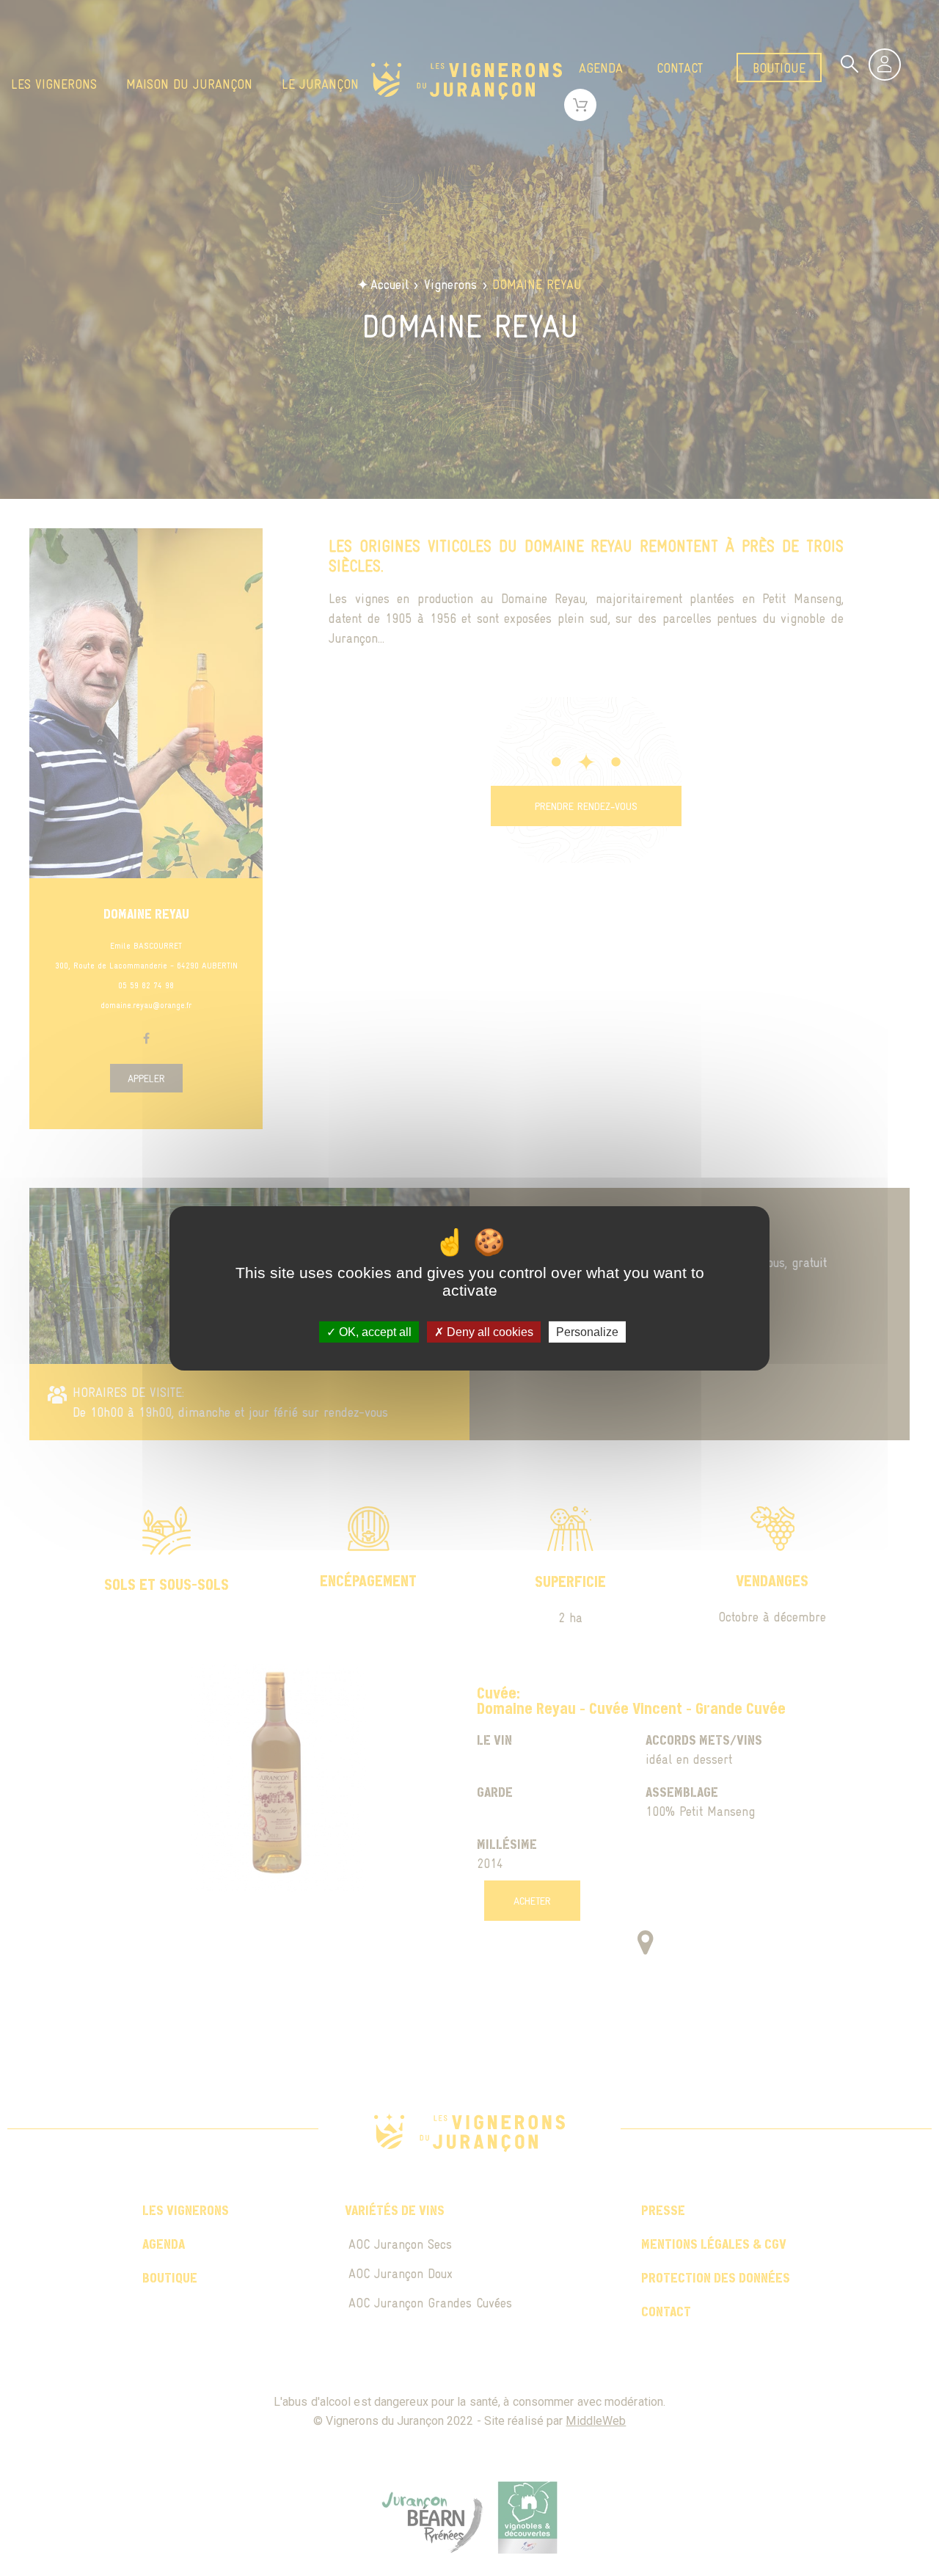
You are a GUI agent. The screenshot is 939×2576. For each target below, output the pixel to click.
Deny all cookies (489, 1331)
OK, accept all (374, 1331)
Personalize (587, 1331)
